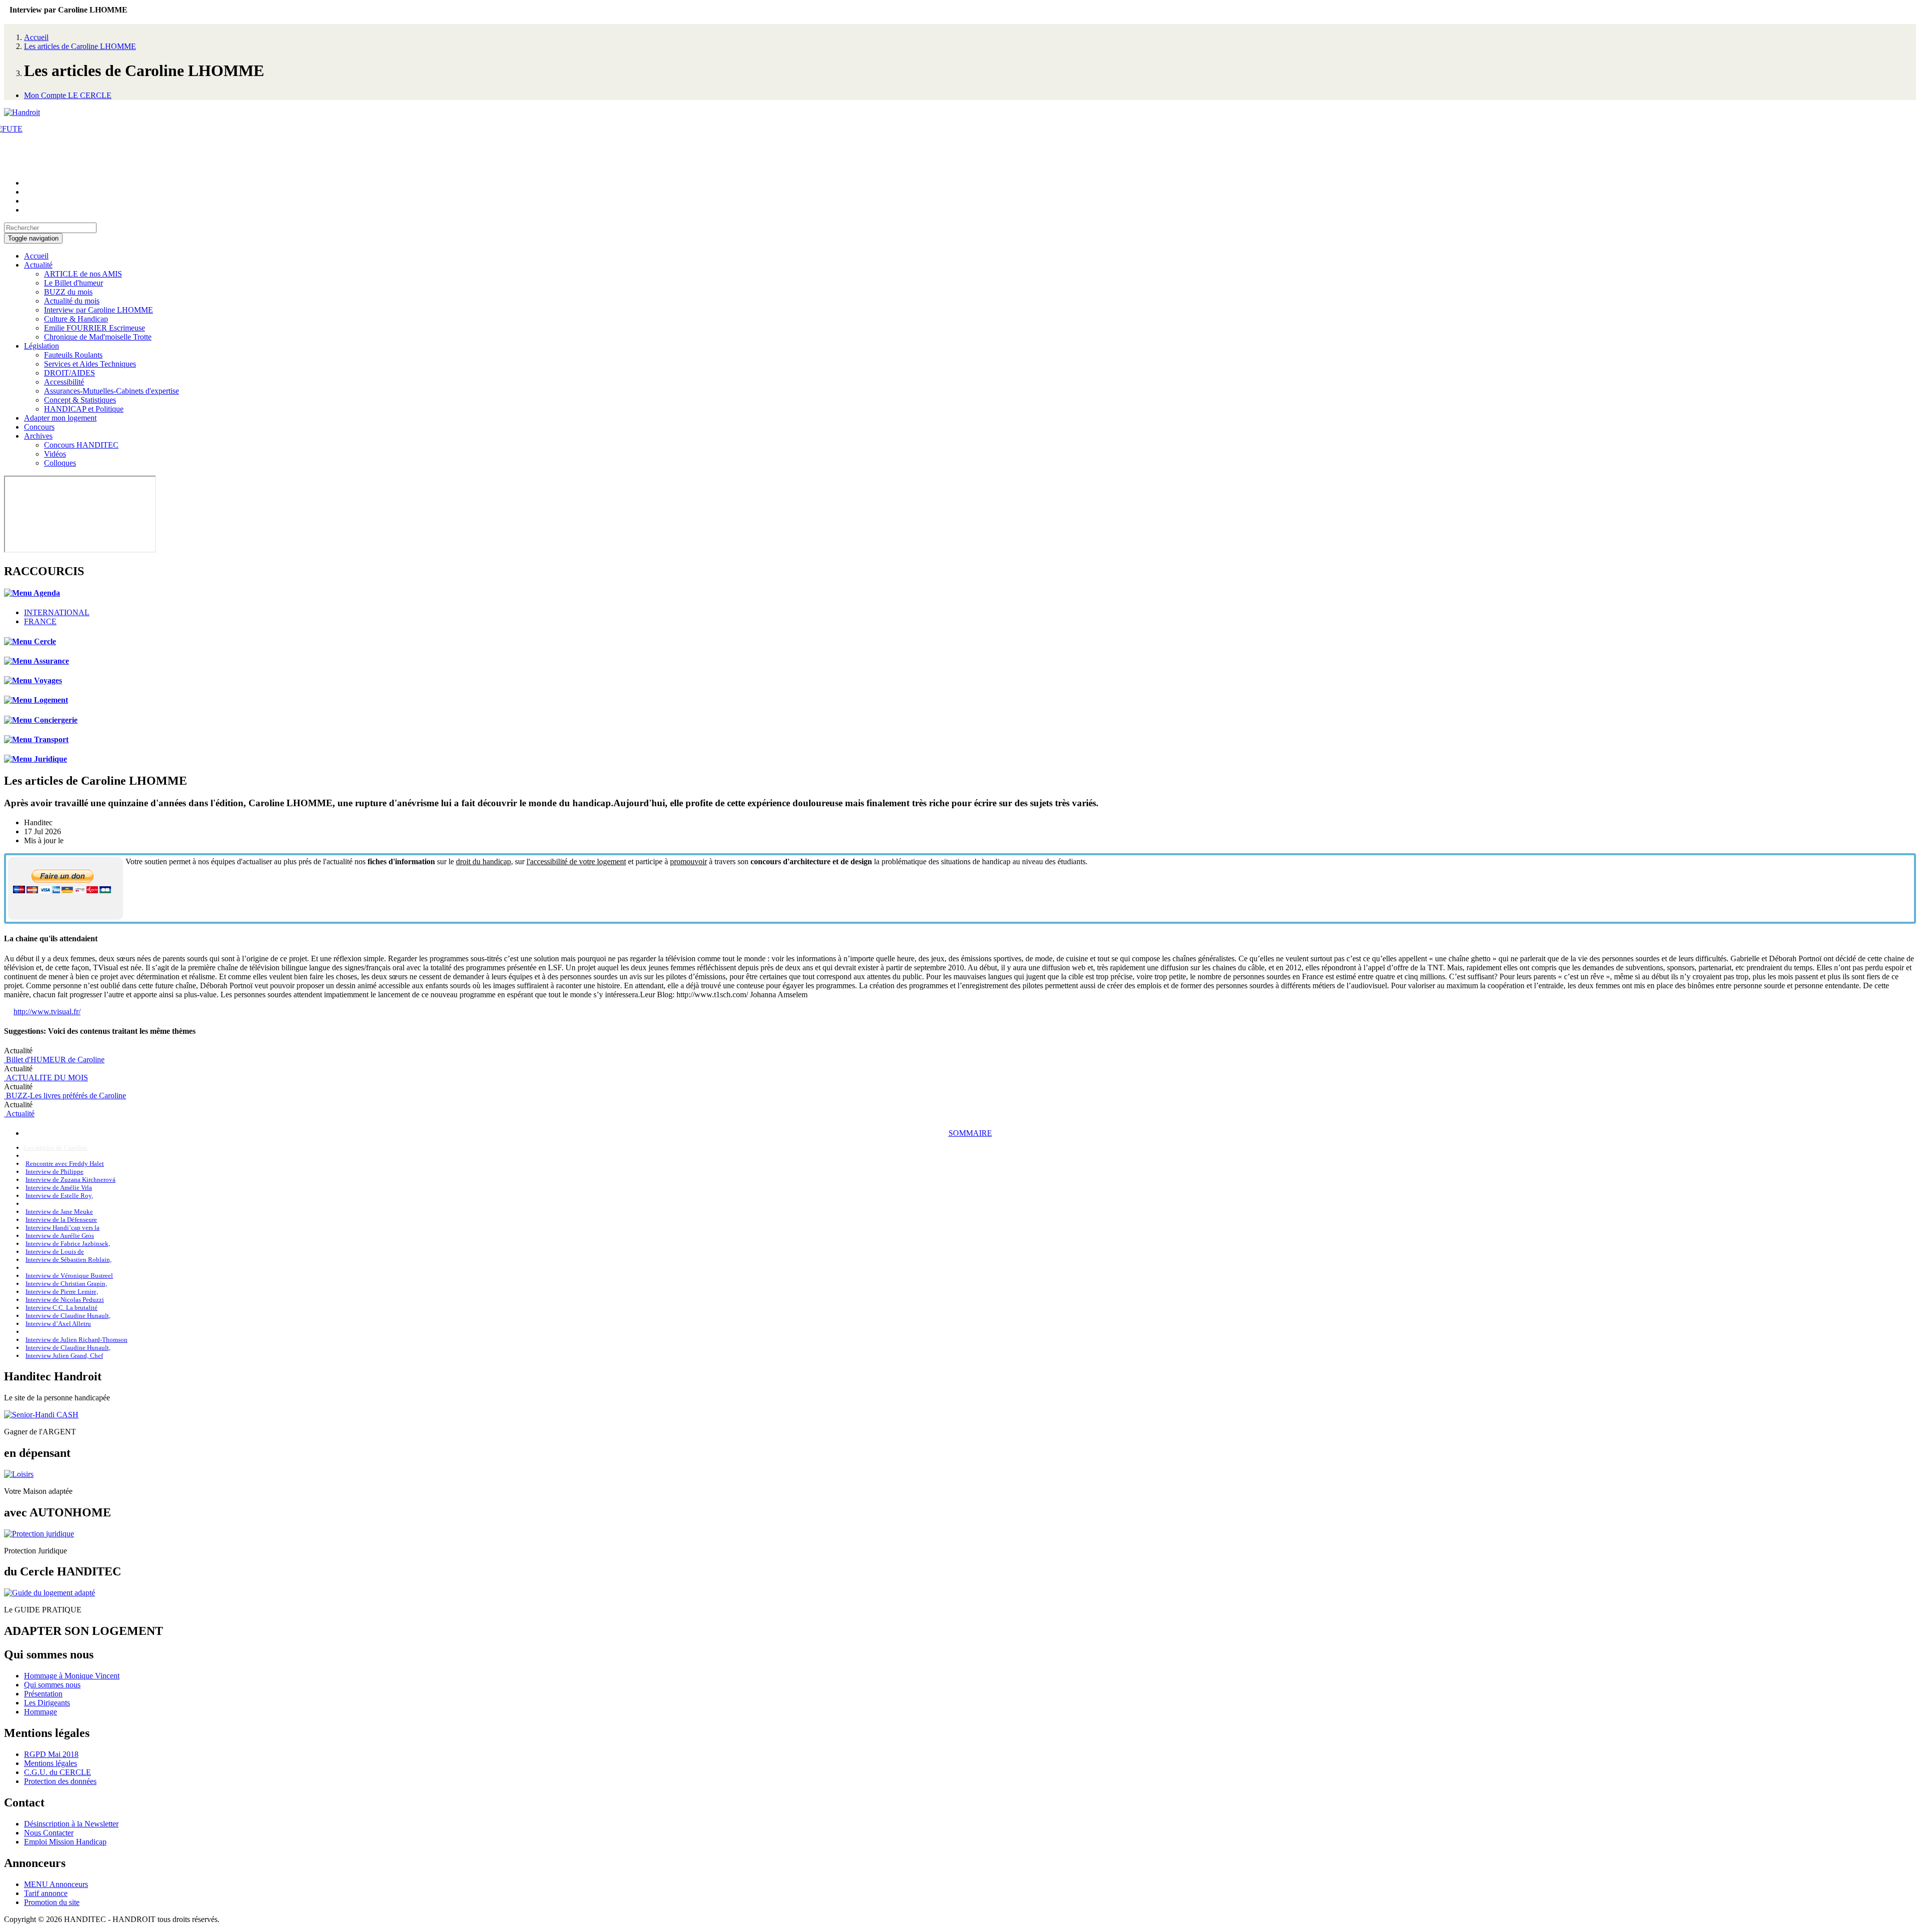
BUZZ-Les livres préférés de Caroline (65, 1096)
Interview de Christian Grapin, (66, 1284)
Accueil (36, 37)
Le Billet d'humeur (73, 283)
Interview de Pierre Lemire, (62, 1292)
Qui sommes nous (52, 1685)
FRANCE (40, 621)
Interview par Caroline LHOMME (98, 310)
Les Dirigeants (47, 1703)
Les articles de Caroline (56, 1148)
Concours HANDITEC (81, 445)
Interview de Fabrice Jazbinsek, (68, 1244)
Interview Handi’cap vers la (62, 1228)
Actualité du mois (72, 301)
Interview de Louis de (55, 1252)
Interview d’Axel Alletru (58, 1324)
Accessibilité (64, 382)
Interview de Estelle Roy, (59, 1196)
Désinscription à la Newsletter (71, 1824)
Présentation (43, 1694)
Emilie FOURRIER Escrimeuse (94, 328)
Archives (38, 436)
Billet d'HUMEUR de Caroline (54, 1060)
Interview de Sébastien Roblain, (68, 1260)
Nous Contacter (49, 1833)
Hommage (40, 1712)
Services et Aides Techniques (90, 364)
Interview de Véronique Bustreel (69, 1276)
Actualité (38, 265)
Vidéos (55, 454)
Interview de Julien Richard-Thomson (76, 1340)
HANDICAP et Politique (84, 409)
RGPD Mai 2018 (51, 1754)
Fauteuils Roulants (73, 355)
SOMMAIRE (970, 1133)
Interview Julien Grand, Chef (64, 1356)
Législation (41, 346)
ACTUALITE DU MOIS (46, 1078)
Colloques (60, 463)
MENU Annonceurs (56, 1884)
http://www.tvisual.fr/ (47, 1012)
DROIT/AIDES (69, 373)
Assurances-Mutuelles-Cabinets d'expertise (111, 391)
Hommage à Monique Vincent (72, 1676)
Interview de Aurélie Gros (60, 1236)
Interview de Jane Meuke (59, 1212)
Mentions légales (50, 1763)
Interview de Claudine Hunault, (68, 1316)
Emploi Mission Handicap (65, 1842)
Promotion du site (52, 1902)
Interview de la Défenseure (61, 1220)
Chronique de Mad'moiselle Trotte (98, 337)
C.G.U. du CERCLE (57, 1772)
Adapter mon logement (60, 418)
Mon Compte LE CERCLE (68, 95)
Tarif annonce (46, 1893)
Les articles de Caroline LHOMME (80, 46)
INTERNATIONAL (57, 612)
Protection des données (60, 1781)
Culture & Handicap (76, 319)
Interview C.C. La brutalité (61, 1308)
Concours (39, 427)
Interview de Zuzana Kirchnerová (70, 1180)
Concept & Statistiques (80, 400)
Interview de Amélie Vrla (59, 1188)
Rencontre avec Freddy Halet (65, 1164)
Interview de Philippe (54, 1172)
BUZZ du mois (68, 292)
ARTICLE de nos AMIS (83, 274)
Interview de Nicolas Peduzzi (65, 1300)
